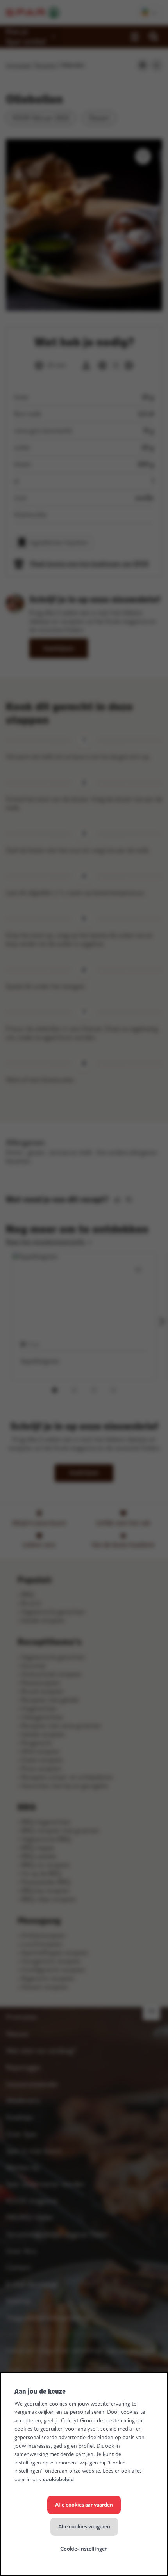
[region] (84, 2474)
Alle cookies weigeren (84, 2527)
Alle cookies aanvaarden (84, 2505)
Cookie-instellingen (84, 2549)
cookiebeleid (58, 2479)
